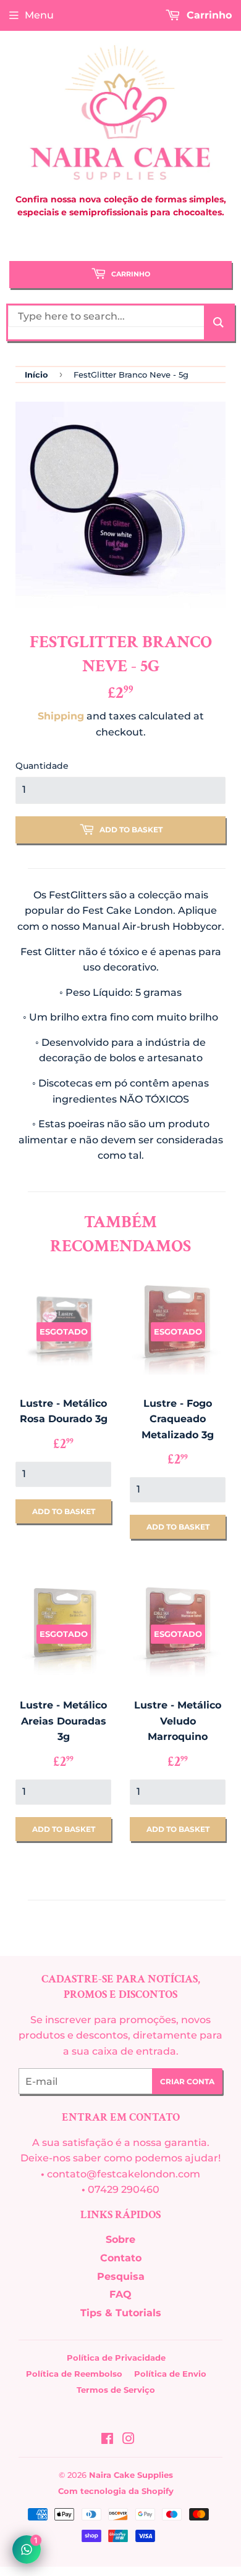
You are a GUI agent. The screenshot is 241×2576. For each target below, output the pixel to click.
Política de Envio (170, 2374)
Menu (39, 15)
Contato (121, 2258)
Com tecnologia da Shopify (116, 2491)
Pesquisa (121, 2276)
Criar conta (187, 2081)
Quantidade (42, 766)
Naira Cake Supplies (131, 2475)
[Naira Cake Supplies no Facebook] (107, 2440)
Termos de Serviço (116, 2390)
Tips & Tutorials (121, 2313)
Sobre (120, 2239)
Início (36, 375)
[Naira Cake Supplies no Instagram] (129, 2440)
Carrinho (130, 274)
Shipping (61, 716)
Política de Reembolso (74, 2374)
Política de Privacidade (116, 2358)
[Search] (218, 322)
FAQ (120, 2294)
